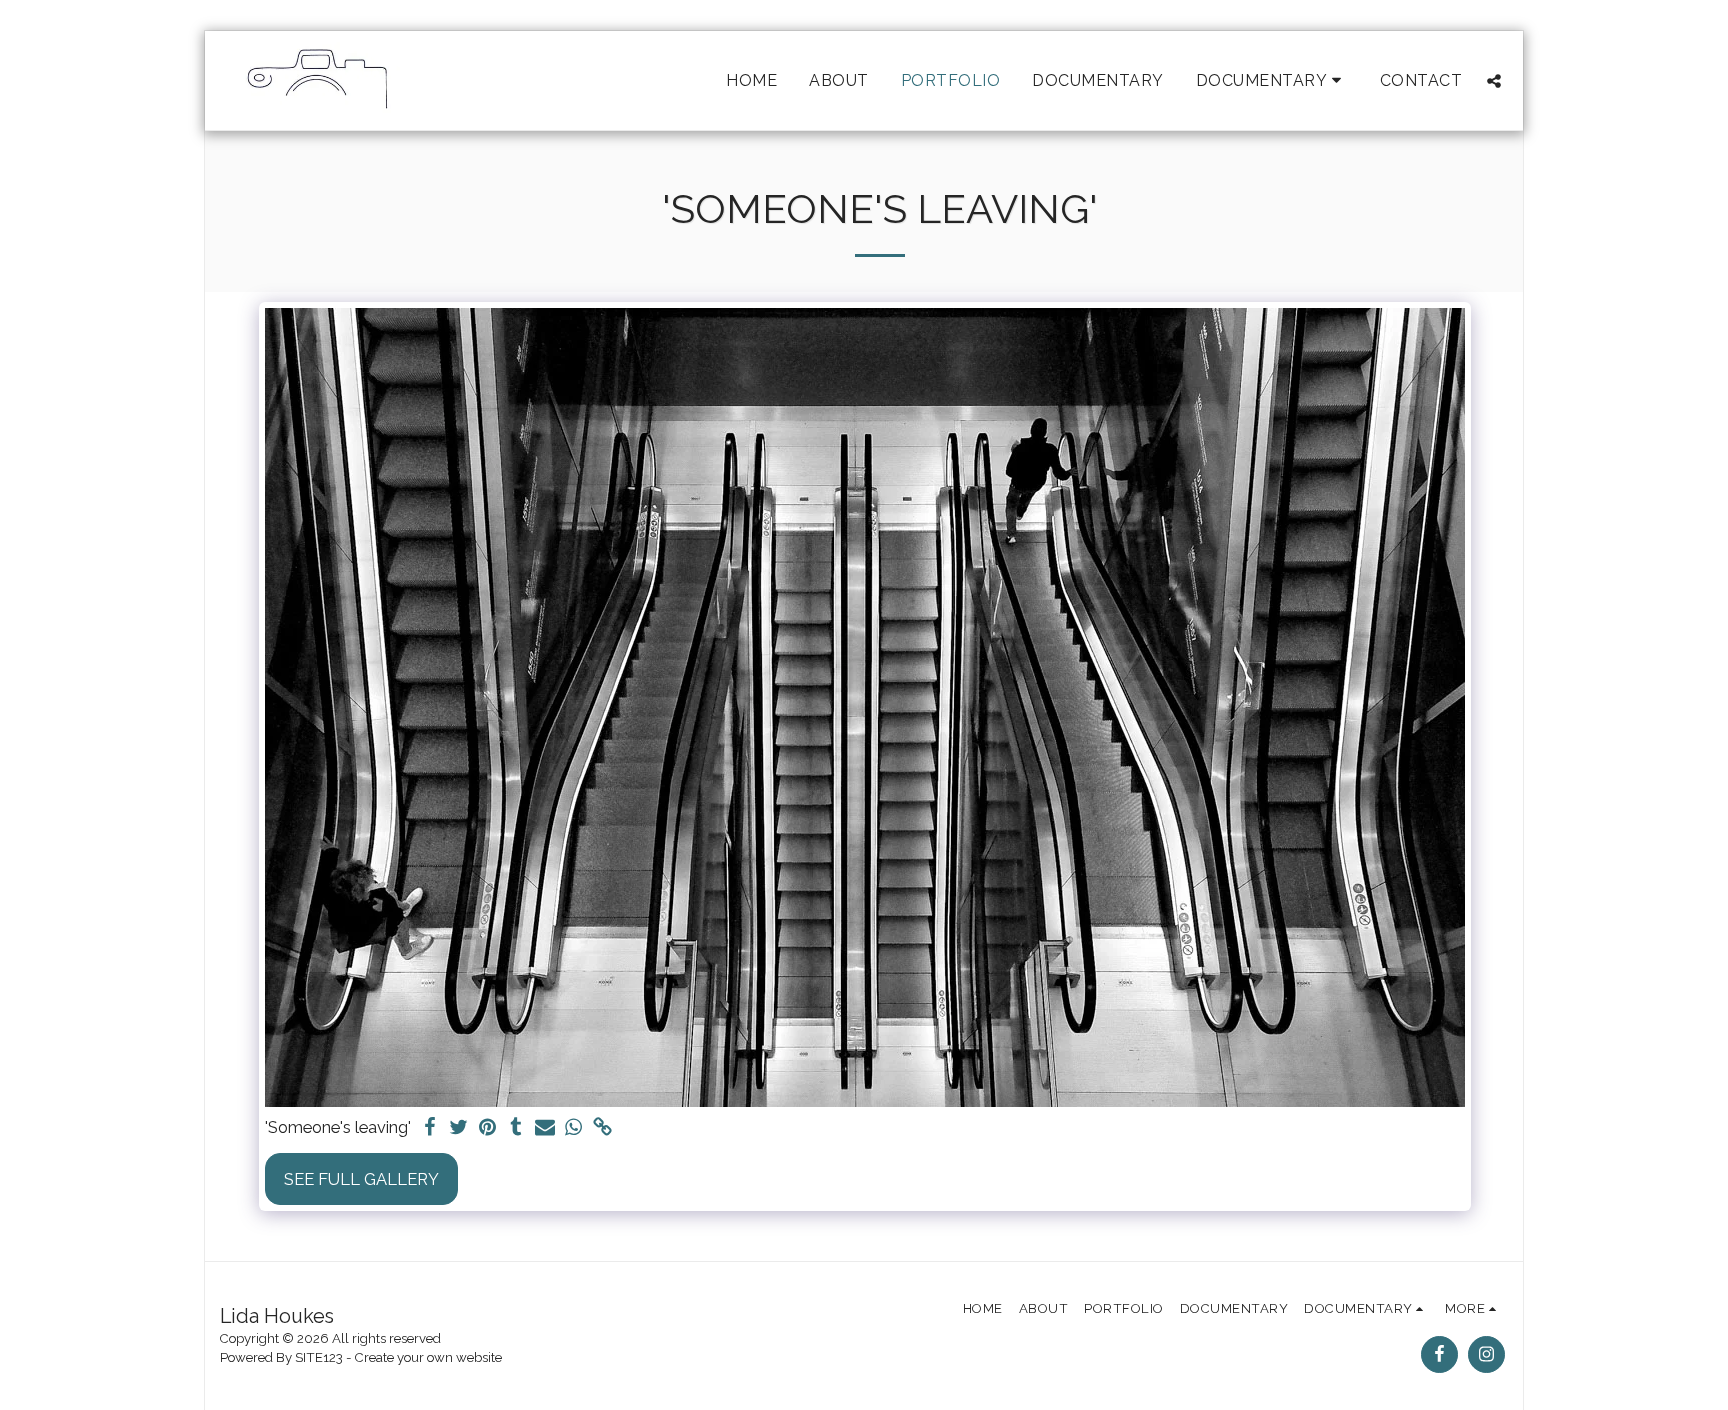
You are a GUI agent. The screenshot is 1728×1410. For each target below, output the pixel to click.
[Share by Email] (545, 1128)
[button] (1272, 80)
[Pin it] (487, 1128)
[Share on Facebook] (429, 1128)
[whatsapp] (574, 1128)
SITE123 (319, 1357)
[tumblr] (516, 1128)
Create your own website (428, 1357)
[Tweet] (458, 1128)
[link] (603, 1128)
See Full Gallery (361, 1179)
